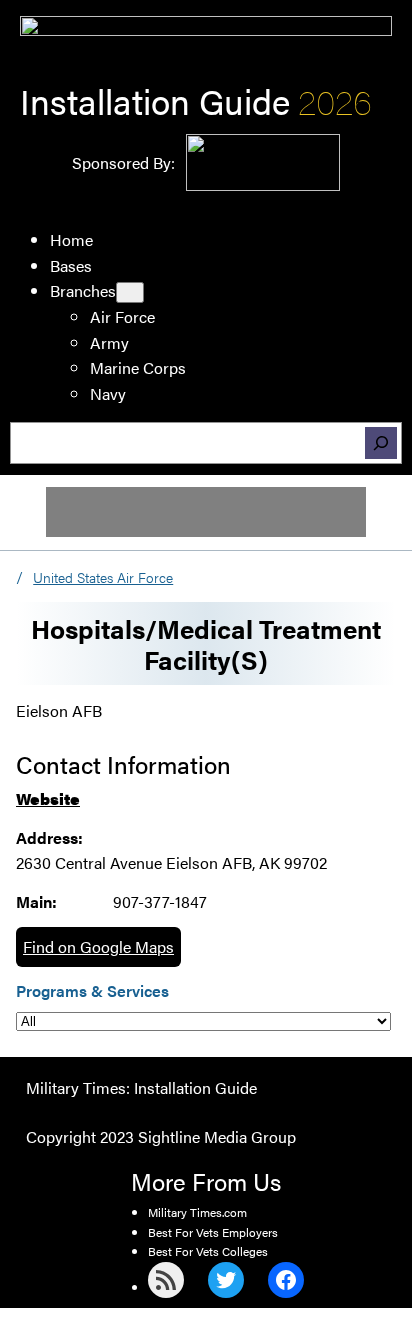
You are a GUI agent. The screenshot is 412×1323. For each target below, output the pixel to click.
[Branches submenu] (130, 292)
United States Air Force (103, 577)
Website (48, 798)
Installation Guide (155, 100)
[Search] (381, 443)
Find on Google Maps (98, 946)
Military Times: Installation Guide (141, 1087)
